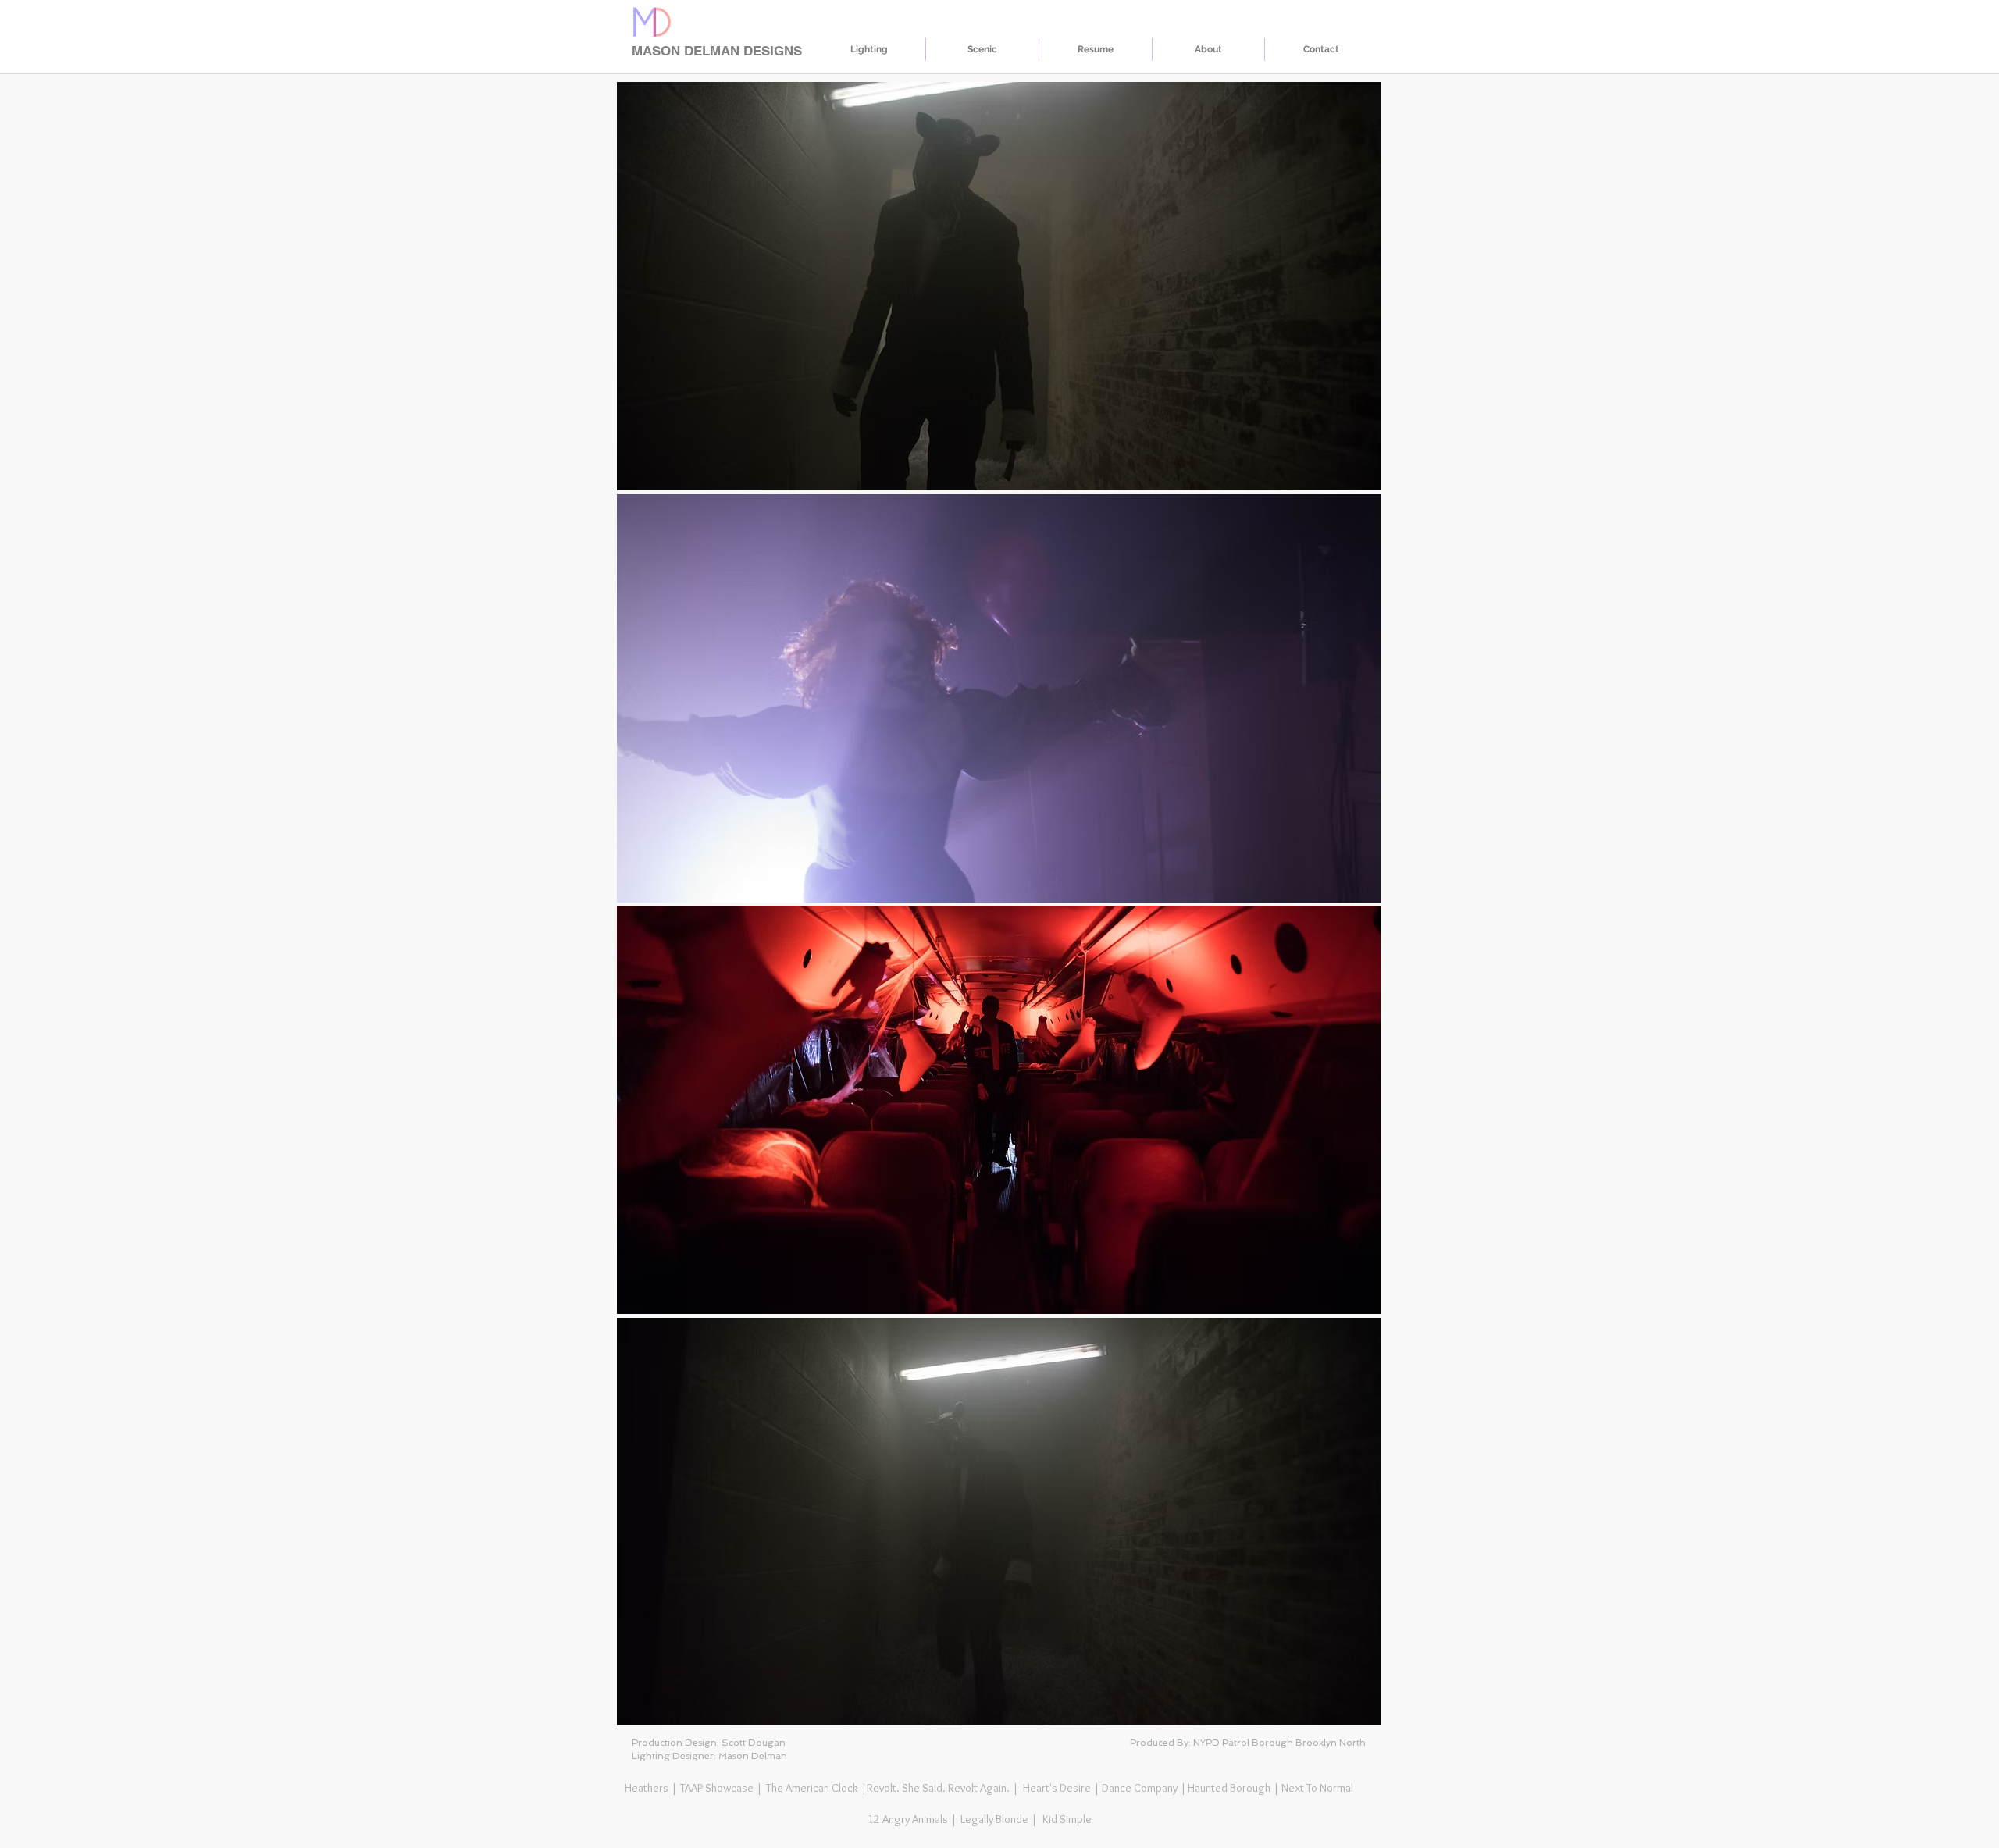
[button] (999, 286)
